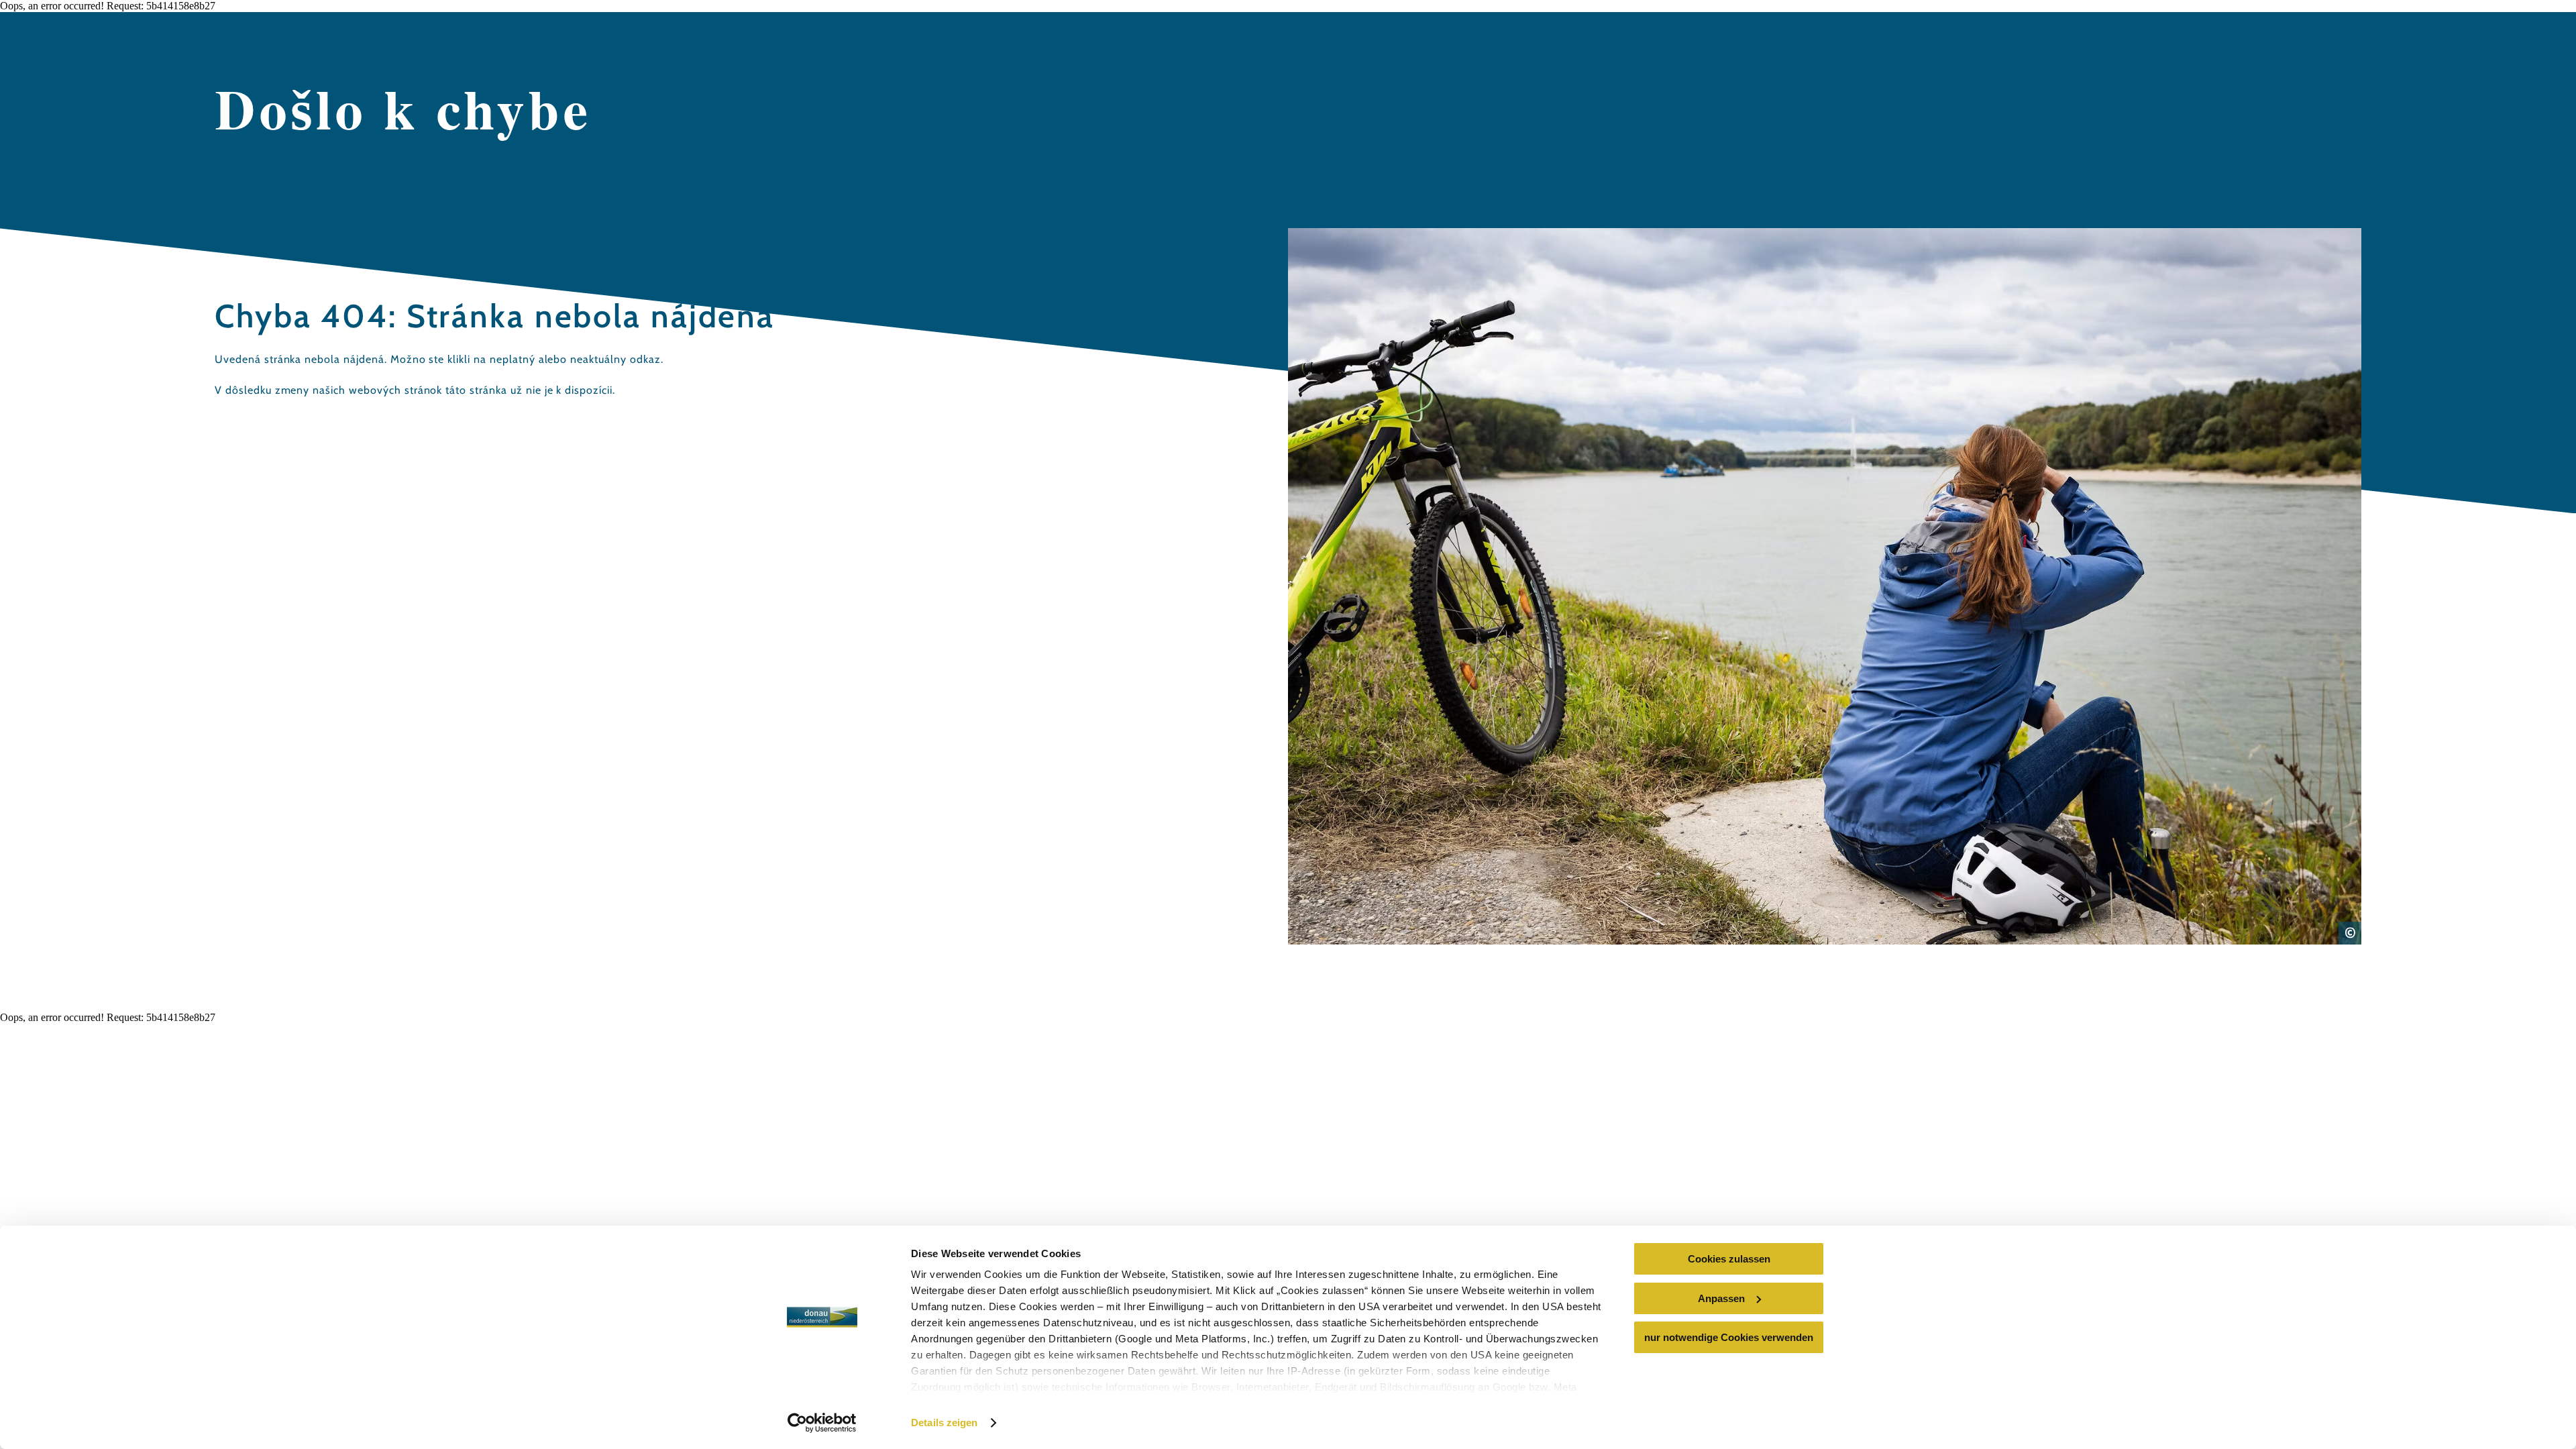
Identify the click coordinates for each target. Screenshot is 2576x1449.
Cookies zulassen (1729, 1259)
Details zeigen (944, 1423)
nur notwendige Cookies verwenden (1729, 1337)
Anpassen (1721, 1298)
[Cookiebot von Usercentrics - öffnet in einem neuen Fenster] (822, 1423)
